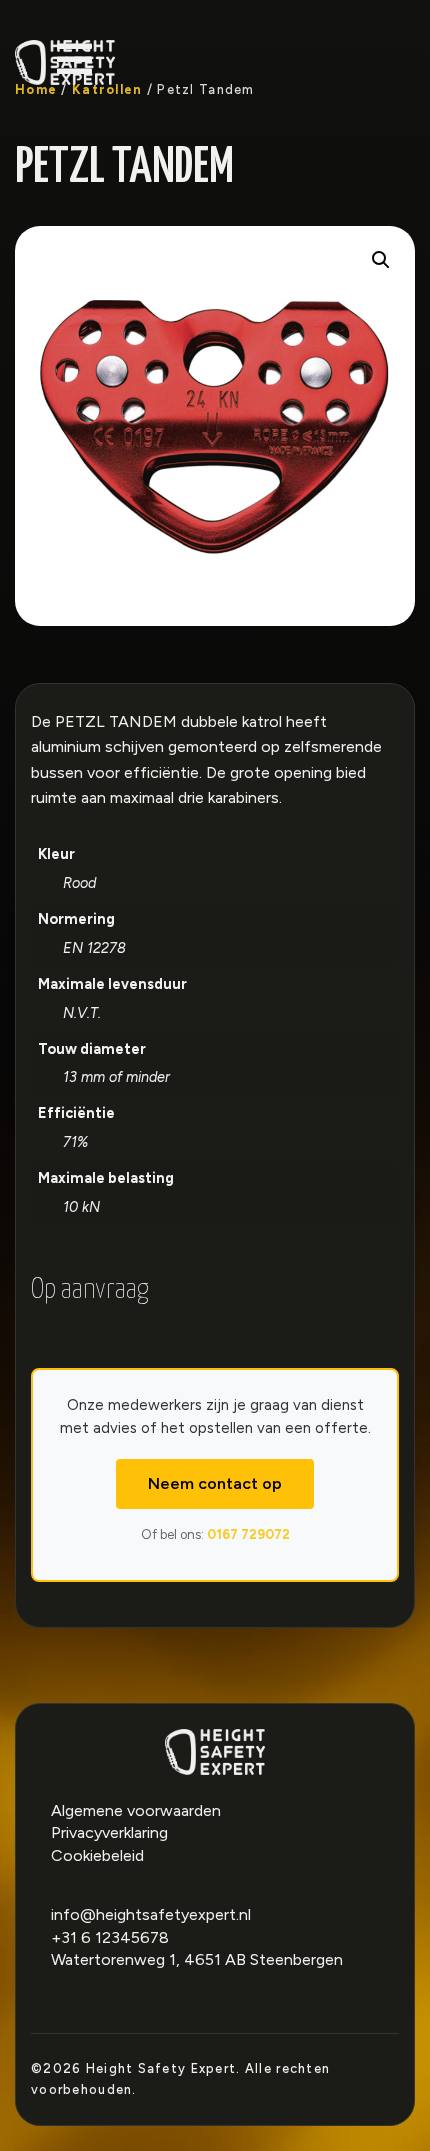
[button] (381, 260)
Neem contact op (215, 1483)
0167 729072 (248, 1534)
